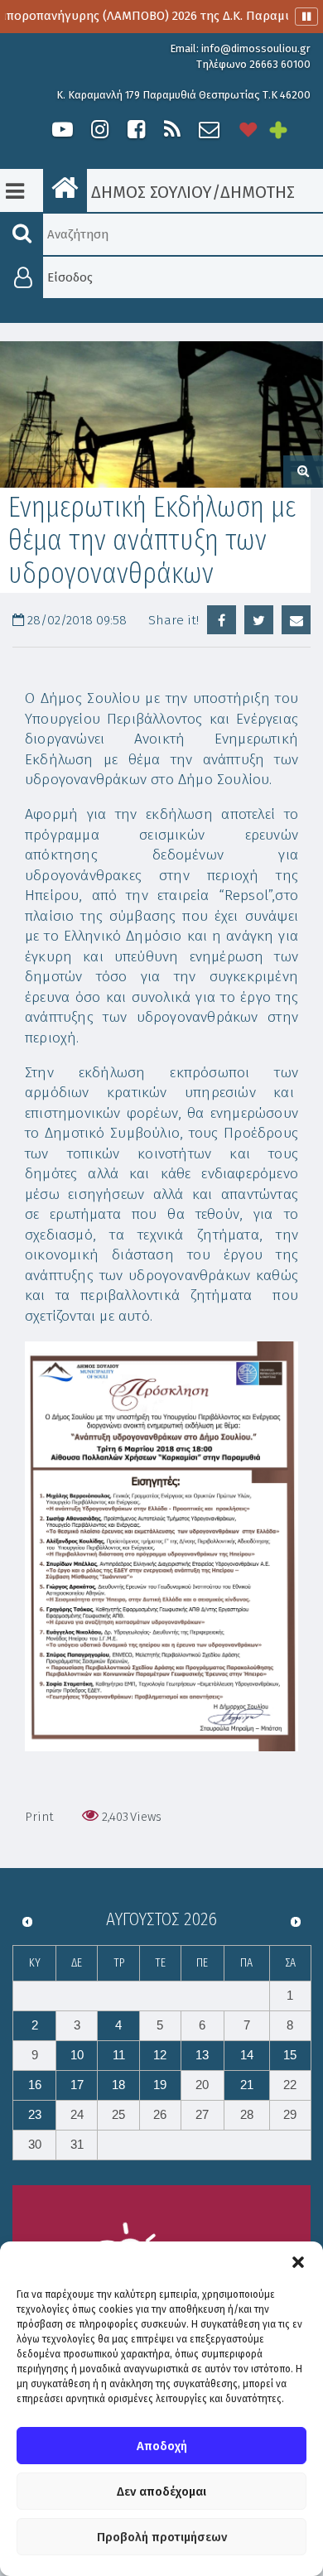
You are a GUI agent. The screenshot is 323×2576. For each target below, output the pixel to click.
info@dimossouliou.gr (256, 48)
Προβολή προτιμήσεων (162, 2537)
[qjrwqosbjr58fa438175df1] (161, 415)
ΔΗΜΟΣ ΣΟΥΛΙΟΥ (149, 192)
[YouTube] (63, 130)
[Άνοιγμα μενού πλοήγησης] (15, 191)
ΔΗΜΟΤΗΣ (258, 192)
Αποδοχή (162, 2446)
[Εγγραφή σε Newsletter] (209, 130)
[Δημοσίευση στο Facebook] (222, 620)
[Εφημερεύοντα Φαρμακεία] (290, 130)
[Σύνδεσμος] (161, 1546)
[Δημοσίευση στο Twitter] (259, 620)
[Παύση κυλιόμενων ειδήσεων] (306, 17)
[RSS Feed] (172, 130)
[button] (298, 2262)
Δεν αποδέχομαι (161, 2492)
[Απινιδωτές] (248, 130)
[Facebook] (136, 130)
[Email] (296, 620)
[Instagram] (99, 130)
